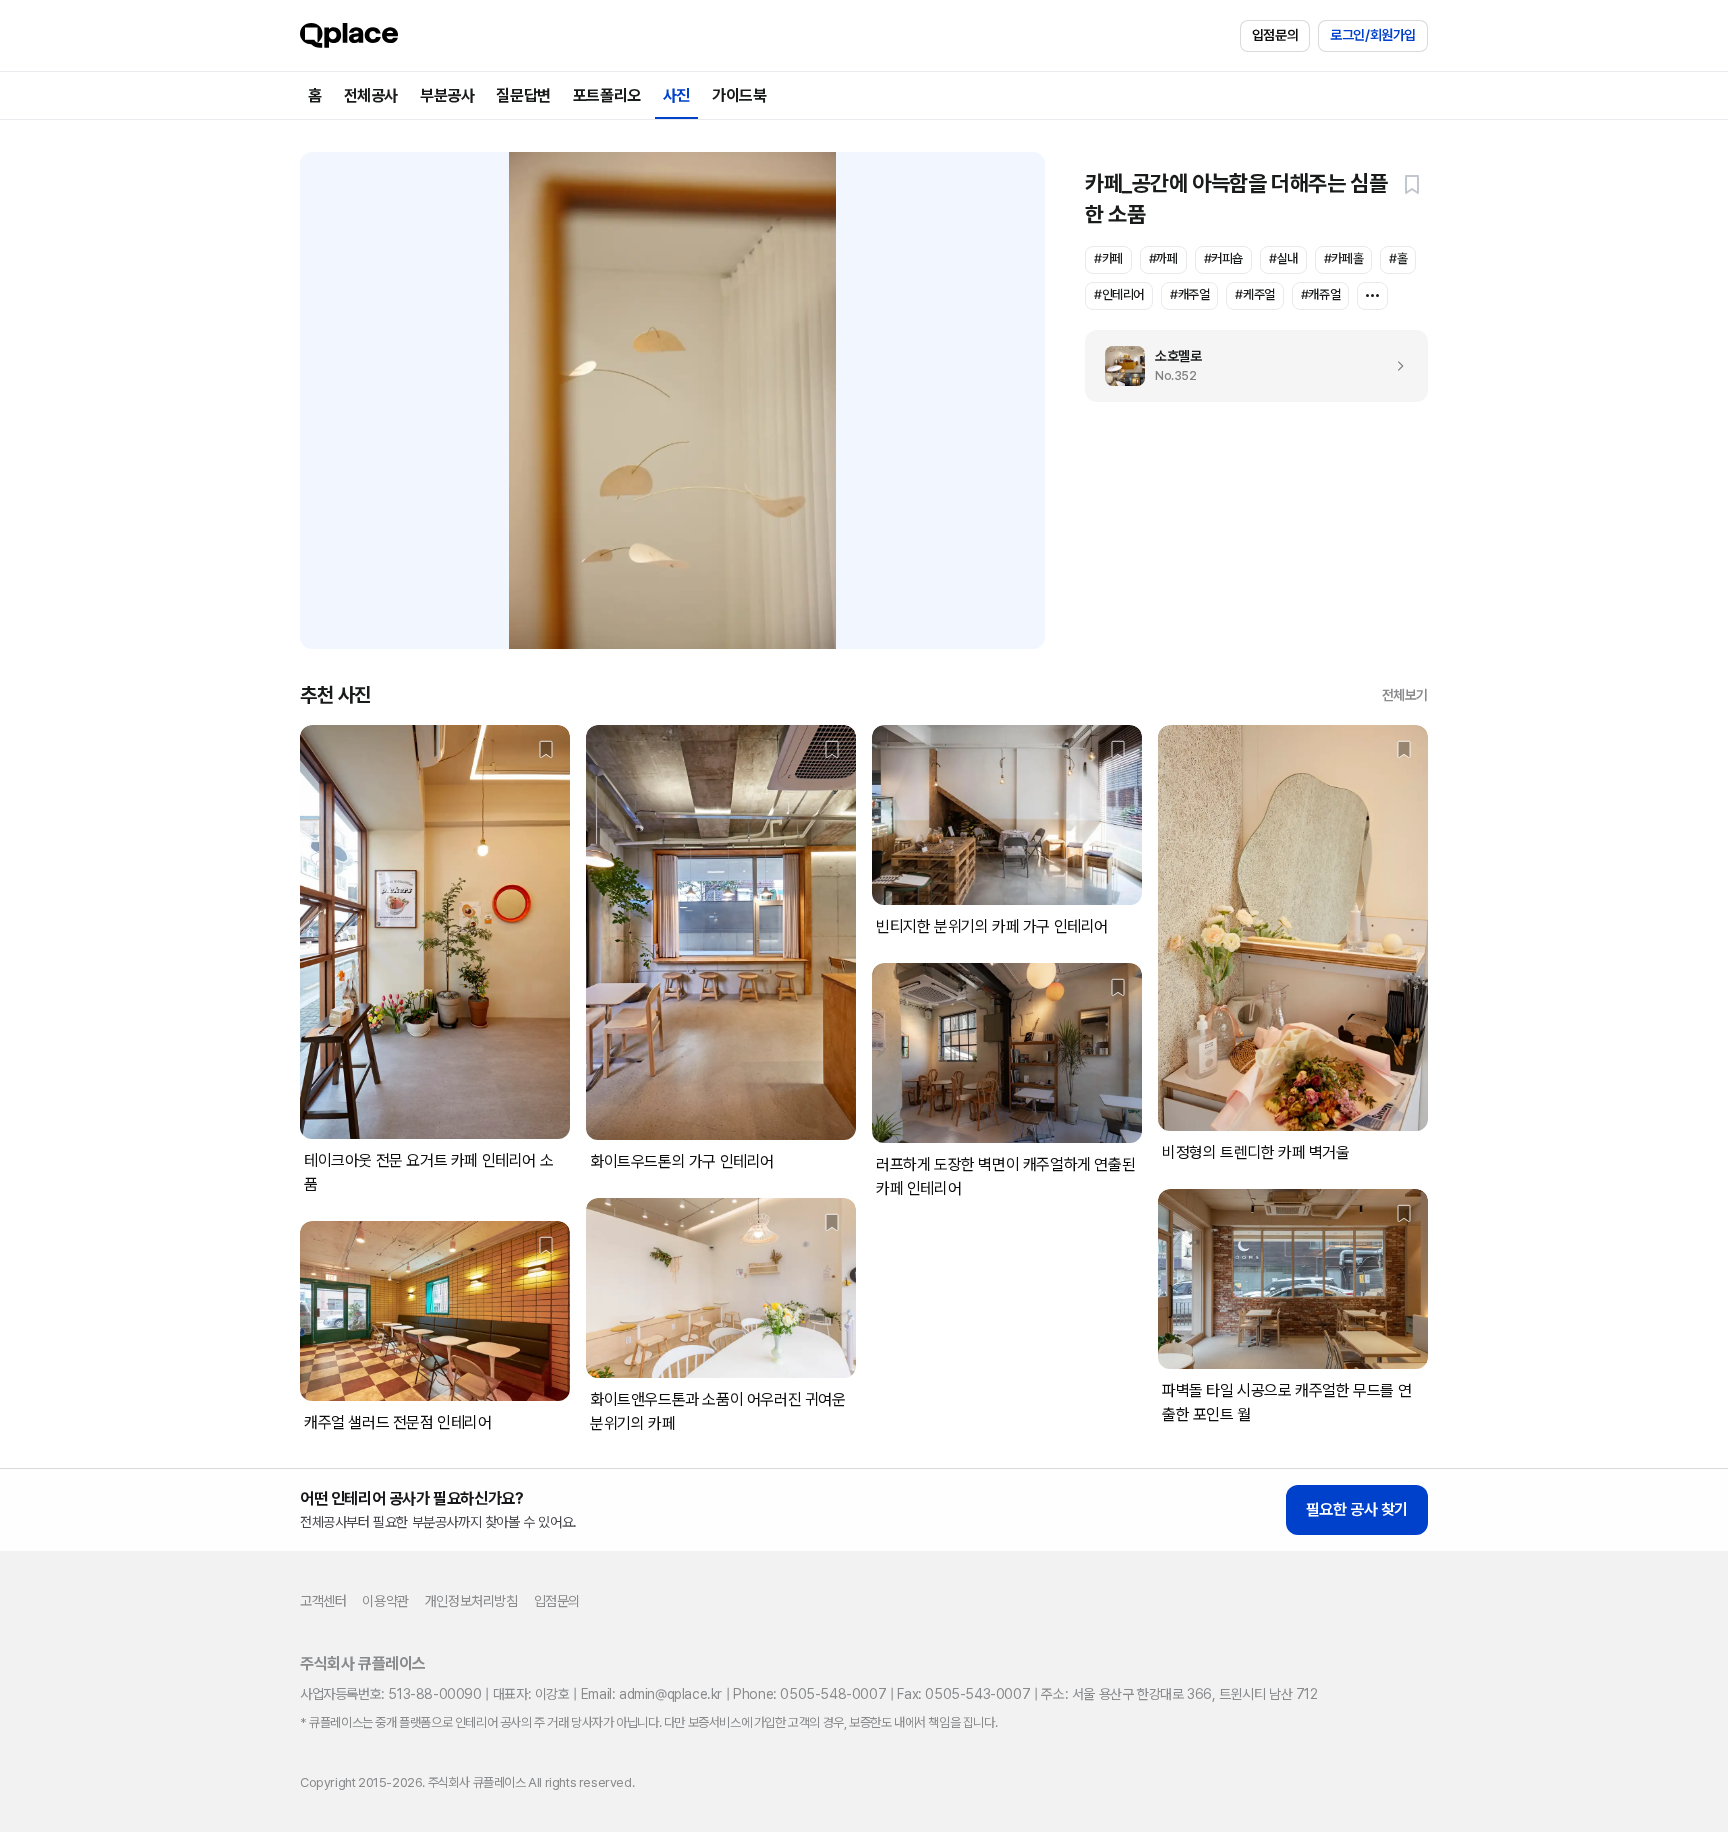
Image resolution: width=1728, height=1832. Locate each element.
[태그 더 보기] (1372, 296)
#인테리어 (1119, 294)
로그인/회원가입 (1373, 35)
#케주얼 (1254, 294)
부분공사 (447, 95)
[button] (1412, 184)
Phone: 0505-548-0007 (809, 1694)
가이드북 (739, 95)
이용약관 (385, 1601)
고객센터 (323, 1601)
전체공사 (371, 95)
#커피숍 (1223, 258)
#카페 (1108, 258)
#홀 (1398, 258)
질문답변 (523, 95)
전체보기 (1405, 695)
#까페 (1163, 258)
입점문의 (1275, 35)
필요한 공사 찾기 (1357, 1509)
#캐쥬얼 (1320, 294)
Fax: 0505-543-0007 (963, 1694)
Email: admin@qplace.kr (651, 1694)
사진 (676, 95)
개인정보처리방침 (471, 1601)
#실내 (1283, 258)
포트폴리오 (607, 95)
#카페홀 (1343, 258)
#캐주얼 (1189, 294)
